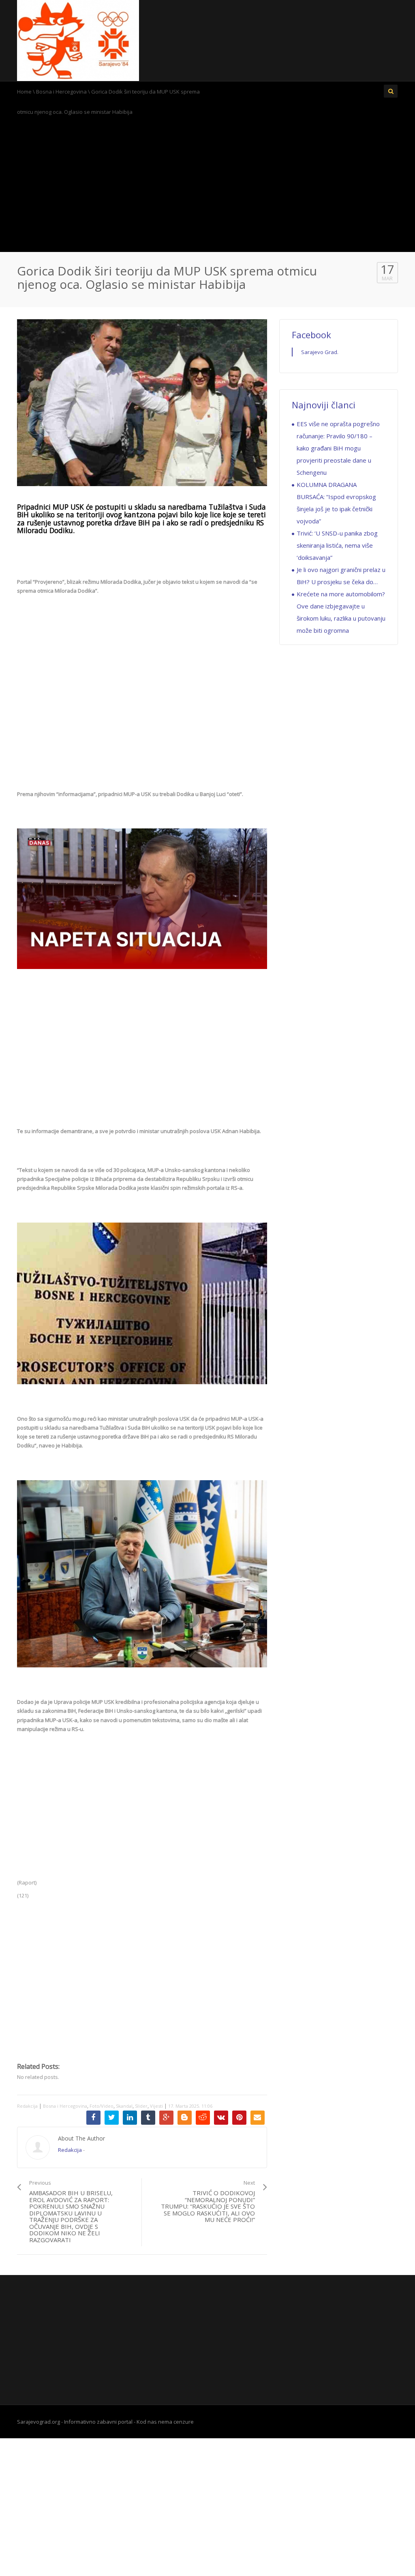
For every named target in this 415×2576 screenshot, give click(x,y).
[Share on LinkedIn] (130, 2118)
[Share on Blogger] (185, 2118)
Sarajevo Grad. (320, 352)
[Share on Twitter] (112, 2118)
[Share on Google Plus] (166, 2118)
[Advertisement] (207, 187)
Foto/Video (102, 2106)
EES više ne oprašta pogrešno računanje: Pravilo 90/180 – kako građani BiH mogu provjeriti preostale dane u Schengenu (338, 448)
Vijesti (156, 2106)
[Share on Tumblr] (148, 2118)
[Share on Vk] (221, 2118)
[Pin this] (239, 2118)
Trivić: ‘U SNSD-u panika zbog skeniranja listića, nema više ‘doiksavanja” (337, 545)
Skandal (124, 2106)
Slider (141, 2106)
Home (24, 92)
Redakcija (27, 2106)
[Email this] (258, 2118)
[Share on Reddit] (203, 2118)
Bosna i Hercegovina (61, 92)
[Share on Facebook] (93, 2118)
